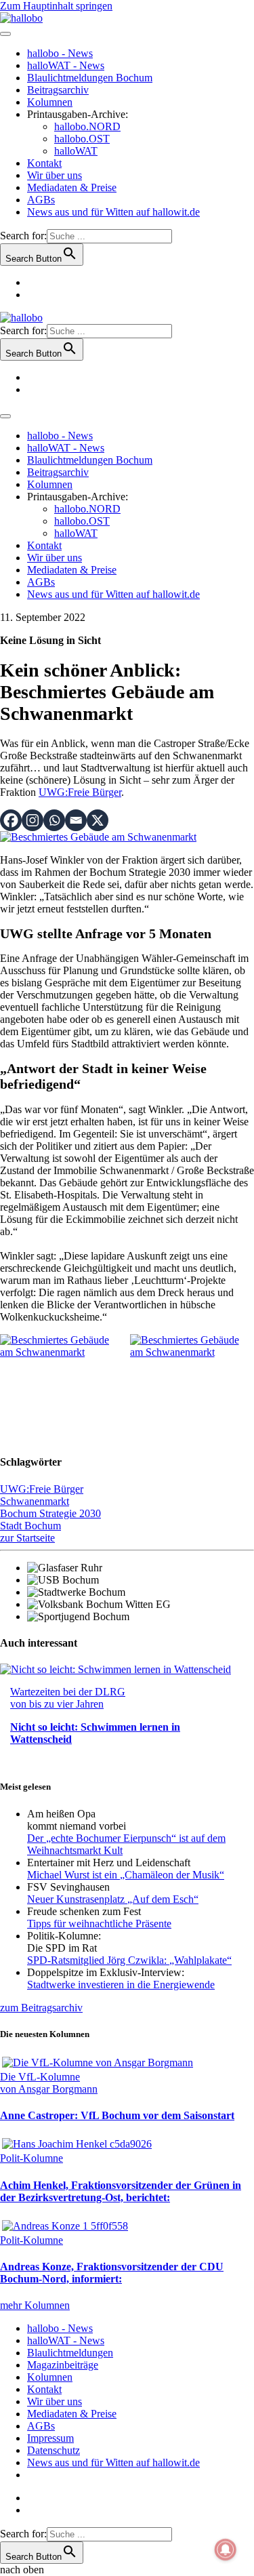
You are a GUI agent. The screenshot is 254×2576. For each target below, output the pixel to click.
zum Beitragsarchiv (41, 2008)
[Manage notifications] (226, 2550)
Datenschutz (54, 2450)
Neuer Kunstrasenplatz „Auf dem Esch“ (113, 1899)
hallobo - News (60, 53)
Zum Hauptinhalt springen (56, 6)
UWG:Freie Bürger (80, 792)
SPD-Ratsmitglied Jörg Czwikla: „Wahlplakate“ (129, 1960)
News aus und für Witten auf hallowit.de (113, 212)
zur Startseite (27, 1538)
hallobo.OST (82, 139)
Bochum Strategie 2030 (50, 1513)
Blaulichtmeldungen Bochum (90, 78)
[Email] (76, 820)
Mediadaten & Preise (72, 187)
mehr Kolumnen (35, 2305)
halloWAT (76, 151)
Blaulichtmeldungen (70, 2353)
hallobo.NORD (87, 126)
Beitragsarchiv (58, 90)
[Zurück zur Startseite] (21, 18)
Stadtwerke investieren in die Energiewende (121, 1985)
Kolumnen (50, 102)
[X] (98, 820)
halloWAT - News (66, 65)
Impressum (50, 2438)
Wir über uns (55, 175)
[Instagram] (33, 820)
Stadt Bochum (30, 1526)
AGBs (41, 200)
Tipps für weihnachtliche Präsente (99, 1924)
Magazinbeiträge (63, 2365)
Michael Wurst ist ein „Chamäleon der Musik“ (126, 1875)
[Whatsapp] (54, 820)
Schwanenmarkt (35, 1501)
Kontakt (44, 163)
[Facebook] (11, 820)
